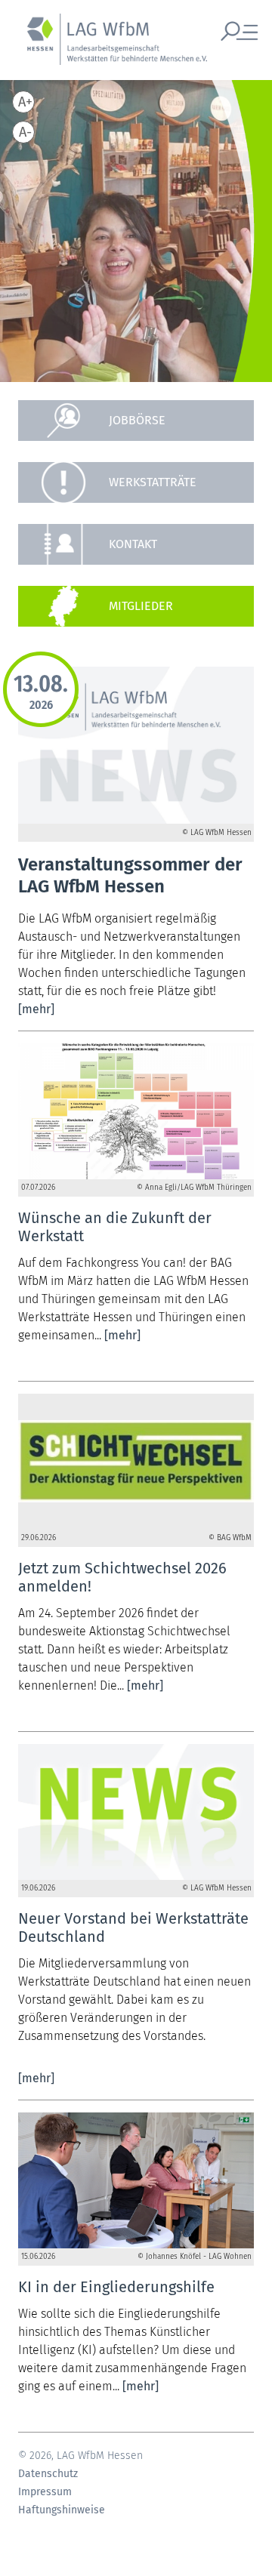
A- (25, 132)
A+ (25, 102)
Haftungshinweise (62, 2510)
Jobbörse (137, 420)
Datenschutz (48, 2474)
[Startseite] (110, 48)
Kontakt (133, 544)
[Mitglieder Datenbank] (136, 606)
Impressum (45, 2492)
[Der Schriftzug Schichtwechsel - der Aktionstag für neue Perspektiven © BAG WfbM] (136, 1462)
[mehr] (36, 1009)
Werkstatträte (153, 482)
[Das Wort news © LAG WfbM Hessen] (136, 1812)
